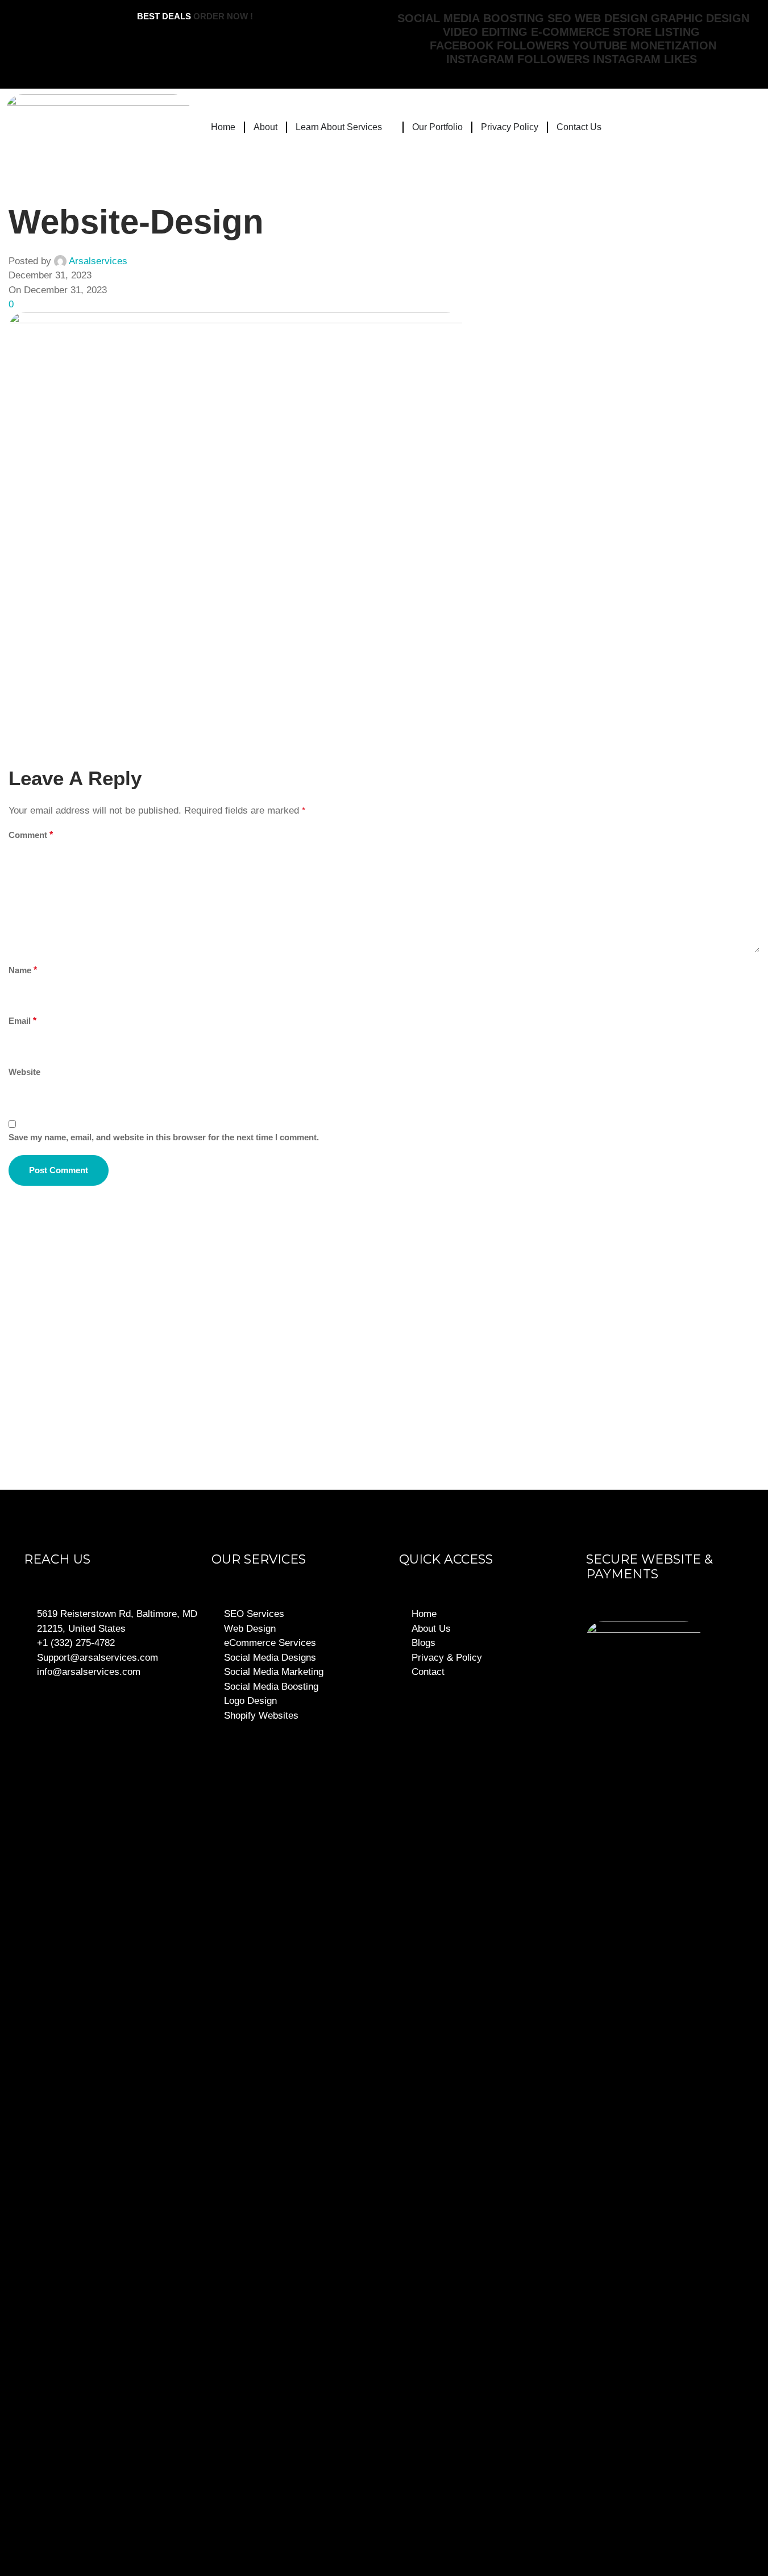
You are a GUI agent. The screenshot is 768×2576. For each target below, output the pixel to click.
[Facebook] (606, 2499)
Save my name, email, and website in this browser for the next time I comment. (164, 1137)
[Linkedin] (708, 2499)
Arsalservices (98, 261)
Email (22, 1021)
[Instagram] (674, 2499)
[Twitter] (640, 2499)
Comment (31, 835)
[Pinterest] (742, 2499)
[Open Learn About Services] (389, 127)
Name (23, 970)
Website (24, 1072)
